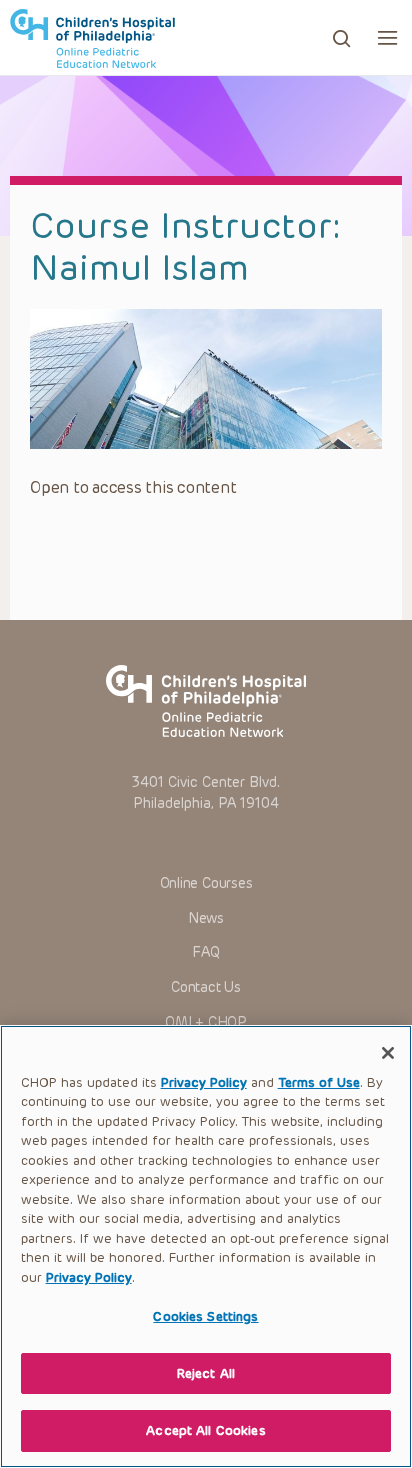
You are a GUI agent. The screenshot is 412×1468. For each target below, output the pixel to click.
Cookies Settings (205, 1316)
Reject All (206, 1373)
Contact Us (206, 987)
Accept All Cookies (205, 1430)
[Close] (388, 1053)
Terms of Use (319, 1082)
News (206, 918)
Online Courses (206, 883)
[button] (387, 37)
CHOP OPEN (92, 38)
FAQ (205, 952)
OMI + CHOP (206, 1022)
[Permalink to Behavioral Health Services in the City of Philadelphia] (206, 379)
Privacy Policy (204, 1082)
